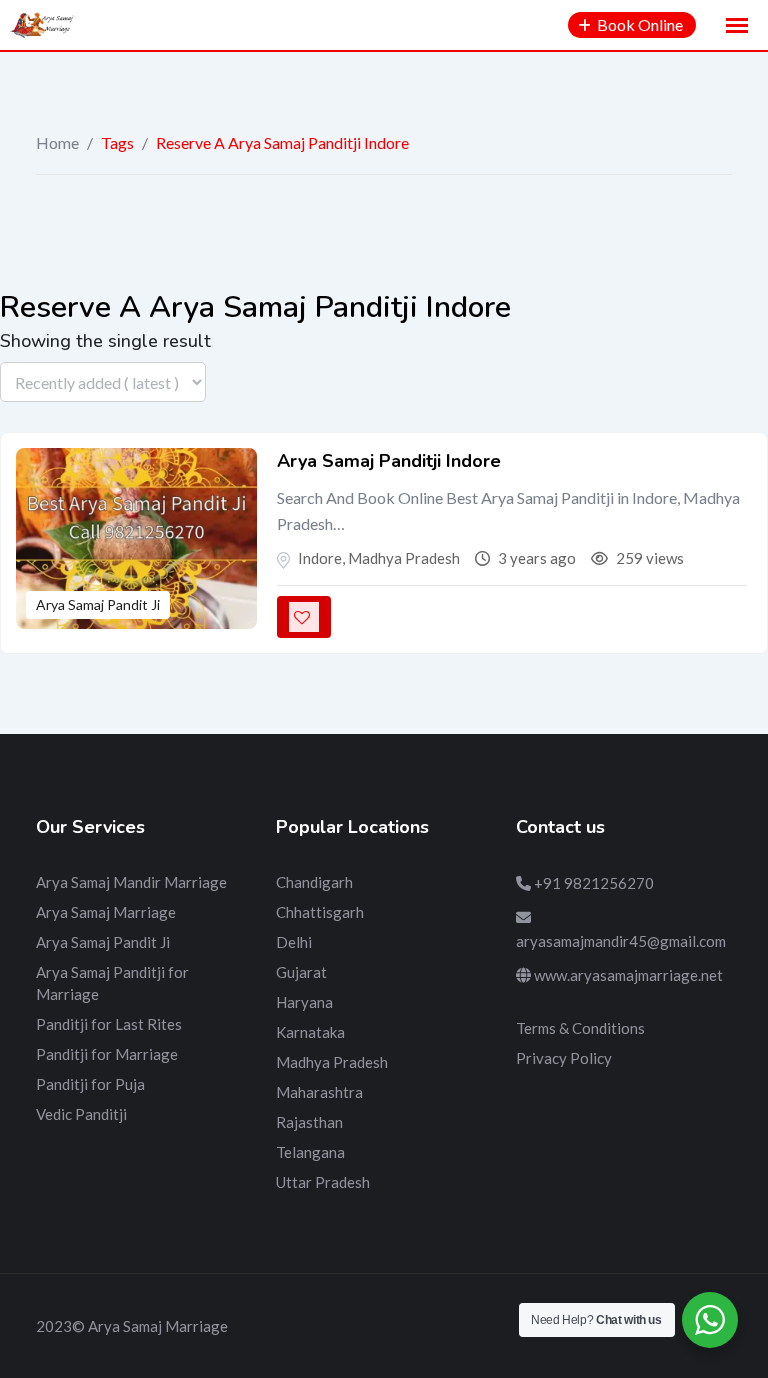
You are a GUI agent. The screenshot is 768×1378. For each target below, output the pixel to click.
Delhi (294, 942)
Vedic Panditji (81, 1114)
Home (57, 142)
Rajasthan (309, 1122)
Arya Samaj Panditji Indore (389, 461)
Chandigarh (314, 882)
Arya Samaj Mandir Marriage (131, 882)
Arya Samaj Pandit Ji (98, 604)
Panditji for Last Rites (109, 1024)
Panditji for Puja (90, 1084)
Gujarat (301, 972)
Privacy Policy (564, 1058)
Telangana (310, 1152)
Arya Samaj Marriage (106, 912)
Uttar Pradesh (323, 1182)
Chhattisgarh (320, 912)
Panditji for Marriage (107, 1054)
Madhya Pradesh (332, 1062)
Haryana (304, 1002)
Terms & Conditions (580, 1028)
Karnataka (310, 1032)
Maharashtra (319, 1092)
